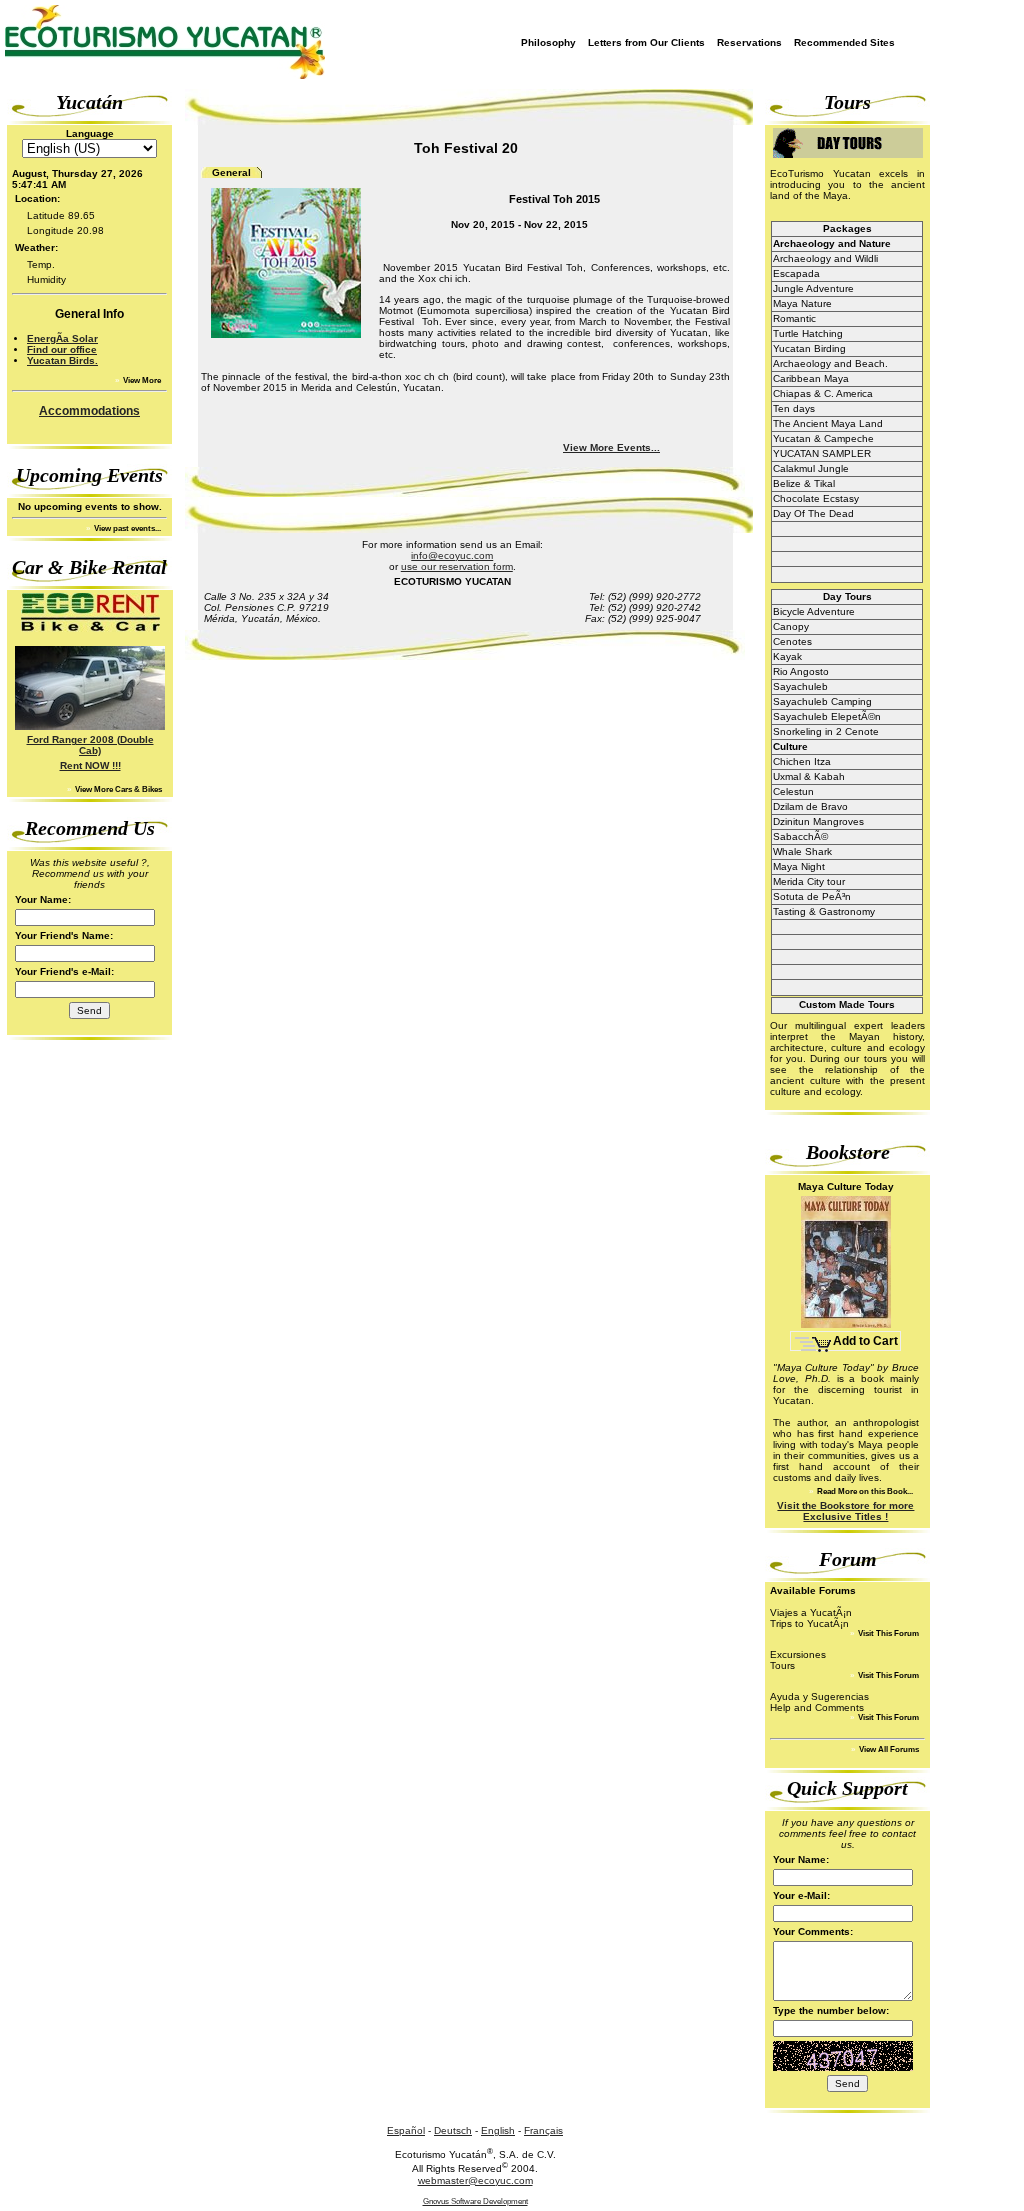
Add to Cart (865, 1341)
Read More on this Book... (864, 1491)
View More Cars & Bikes (117, 789)
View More (141, 380)
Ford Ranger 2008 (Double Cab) (90, 745)
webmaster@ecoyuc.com (475, 2180)
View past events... (126, 528)
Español (406, 2130)
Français (543, 2130)
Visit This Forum (887, 1633)
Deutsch (453, 2130)
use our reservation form (457, 566)
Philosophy (548, 42)
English (498, 2130)
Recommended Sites (844, 42)
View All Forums (888, 1749)
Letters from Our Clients (646, 42)
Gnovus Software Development (475, 2201)
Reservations (749, 42)
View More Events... (611, 447)
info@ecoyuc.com (452, 555)
